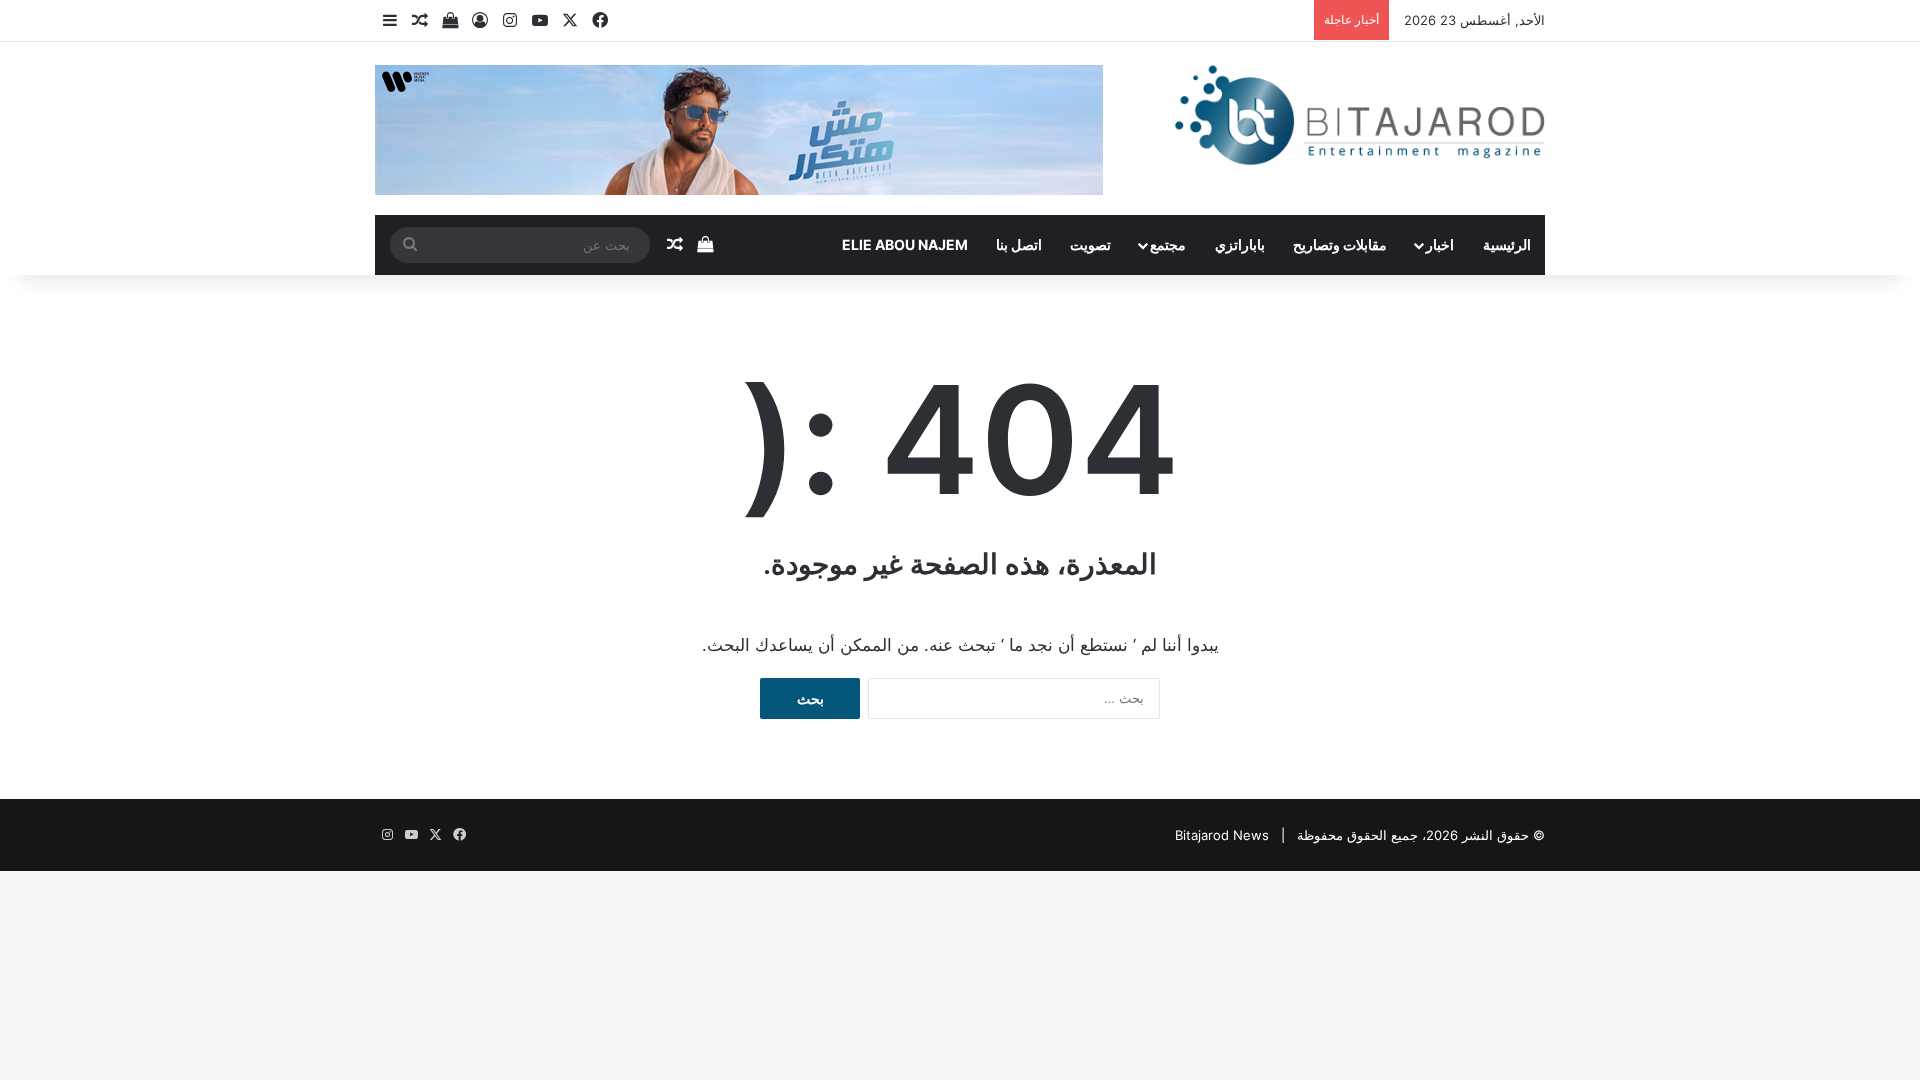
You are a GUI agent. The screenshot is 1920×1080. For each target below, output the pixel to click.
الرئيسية (1507, 244)
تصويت (1090, 244)
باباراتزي (1240, 244)
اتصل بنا (1019, 244)
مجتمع (1168, 244)
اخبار (1440, 244)
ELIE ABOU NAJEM (905, 244)
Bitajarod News (1222, 835)
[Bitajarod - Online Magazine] (1360, 119)
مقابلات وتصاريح (1340, 244)
